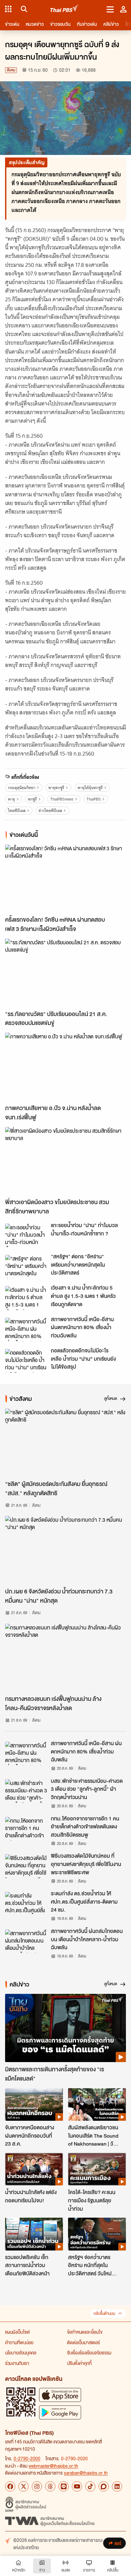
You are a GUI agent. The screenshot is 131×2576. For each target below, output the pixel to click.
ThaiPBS (94, 799)
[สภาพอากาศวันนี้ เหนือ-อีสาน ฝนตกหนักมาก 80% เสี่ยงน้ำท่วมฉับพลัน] (26, 1329)
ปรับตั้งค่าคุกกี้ (79, 2363)
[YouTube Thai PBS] (77, 2486)
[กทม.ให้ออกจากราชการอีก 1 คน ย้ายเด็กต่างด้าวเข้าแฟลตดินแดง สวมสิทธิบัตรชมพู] (26, 1829)
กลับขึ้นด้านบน (104, 2313)
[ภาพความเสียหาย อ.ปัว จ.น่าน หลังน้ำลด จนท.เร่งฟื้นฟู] (65, 1067)
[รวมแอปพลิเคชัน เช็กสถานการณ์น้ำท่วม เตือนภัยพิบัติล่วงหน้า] (34, 2234)
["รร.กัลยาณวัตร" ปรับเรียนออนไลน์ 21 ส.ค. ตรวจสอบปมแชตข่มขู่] (65, 973)
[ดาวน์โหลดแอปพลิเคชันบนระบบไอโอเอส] (60, 2395)
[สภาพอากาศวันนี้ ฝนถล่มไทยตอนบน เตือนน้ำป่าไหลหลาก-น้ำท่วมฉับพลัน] (26, 1941)
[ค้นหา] (23, 9)
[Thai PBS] (65, 9)
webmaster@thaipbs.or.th (53, 2466)
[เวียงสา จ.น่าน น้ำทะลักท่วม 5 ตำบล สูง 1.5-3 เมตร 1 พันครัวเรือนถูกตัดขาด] (26, 1298)
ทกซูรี (32, 799)
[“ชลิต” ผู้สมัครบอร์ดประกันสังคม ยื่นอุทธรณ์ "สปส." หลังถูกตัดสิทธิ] (65, 1443)
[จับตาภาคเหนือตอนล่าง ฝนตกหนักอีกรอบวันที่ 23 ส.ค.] (34, 2104)
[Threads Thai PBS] (50, 2486)
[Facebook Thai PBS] (10, 2486)
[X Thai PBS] (24, 2486)
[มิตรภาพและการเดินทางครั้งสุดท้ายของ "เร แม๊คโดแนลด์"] (65, 2028)
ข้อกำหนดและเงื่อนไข (85, 2332)
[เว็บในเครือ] (8, 9)
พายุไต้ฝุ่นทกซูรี (90, 788)
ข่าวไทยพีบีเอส (50, 811)
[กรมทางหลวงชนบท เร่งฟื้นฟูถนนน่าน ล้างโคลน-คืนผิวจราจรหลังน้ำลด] (65, 1658)
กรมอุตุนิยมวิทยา (22, 788)
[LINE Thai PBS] (64, 2486)
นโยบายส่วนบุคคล (21, 2353)
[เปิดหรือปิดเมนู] (110, 9)
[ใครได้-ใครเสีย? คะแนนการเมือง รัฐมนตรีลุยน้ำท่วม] (97, 2169)
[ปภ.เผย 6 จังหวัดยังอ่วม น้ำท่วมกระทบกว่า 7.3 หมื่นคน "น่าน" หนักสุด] (65, 1550)
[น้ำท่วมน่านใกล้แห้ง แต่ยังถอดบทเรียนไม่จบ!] (34, 2169)
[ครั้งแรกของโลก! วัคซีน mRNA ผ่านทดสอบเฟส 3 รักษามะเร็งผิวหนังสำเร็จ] (65, 879)
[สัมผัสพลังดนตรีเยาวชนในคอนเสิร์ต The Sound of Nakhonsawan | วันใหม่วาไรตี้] (97, 2104)
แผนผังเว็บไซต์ (17, 2332)
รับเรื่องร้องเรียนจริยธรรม (89, 2353)
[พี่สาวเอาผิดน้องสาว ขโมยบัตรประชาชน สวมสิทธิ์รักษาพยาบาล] (65, 1161)
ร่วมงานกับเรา (17, 2363)
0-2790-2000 (27, 2458)
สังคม (11, 70)
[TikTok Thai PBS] (90, 2486)
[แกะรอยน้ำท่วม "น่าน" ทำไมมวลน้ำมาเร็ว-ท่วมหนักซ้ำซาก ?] (26, 1235)
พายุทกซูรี (56, 788)
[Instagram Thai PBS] (37, 2486)
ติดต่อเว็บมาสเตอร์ (83, 2342)
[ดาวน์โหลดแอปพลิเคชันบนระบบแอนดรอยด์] (60, 2412)
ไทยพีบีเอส (17, 811)
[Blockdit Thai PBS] (104, 2486)
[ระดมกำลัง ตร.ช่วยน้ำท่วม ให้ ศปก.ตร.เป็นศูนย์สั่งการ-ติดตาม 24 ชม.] (26, 1904)
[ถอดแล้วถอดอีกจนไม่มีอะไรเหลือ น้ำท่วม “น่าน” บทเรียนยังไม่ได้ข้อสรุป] (26, 1361)
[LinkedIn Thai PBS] (117, 2486)
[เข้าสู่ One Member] (123, 9)
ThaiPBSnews (62, 799)
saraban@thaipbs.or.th (86, 2473)
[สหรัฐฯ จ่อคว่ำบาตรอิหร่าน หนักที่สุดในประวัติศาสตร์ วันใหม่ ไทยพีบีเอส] (97, 2234)
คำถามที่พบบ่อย (19, 2342)
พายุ (11, 799)
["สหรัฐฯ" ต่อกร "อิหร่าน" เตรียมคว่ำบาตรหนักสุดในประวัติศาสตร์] (26, 1267)
